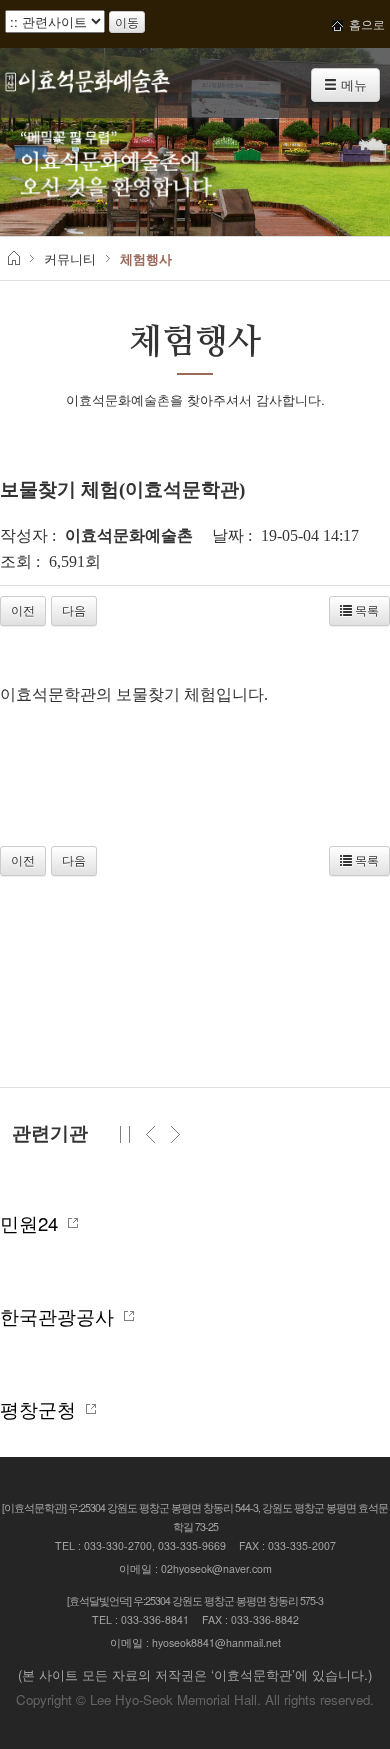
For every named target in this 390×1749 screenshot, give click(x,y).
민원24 (34, 1223)
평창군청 (43, 1409)
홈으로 (364, 23)
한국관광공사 (62, 1316)
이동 (127, 21)
